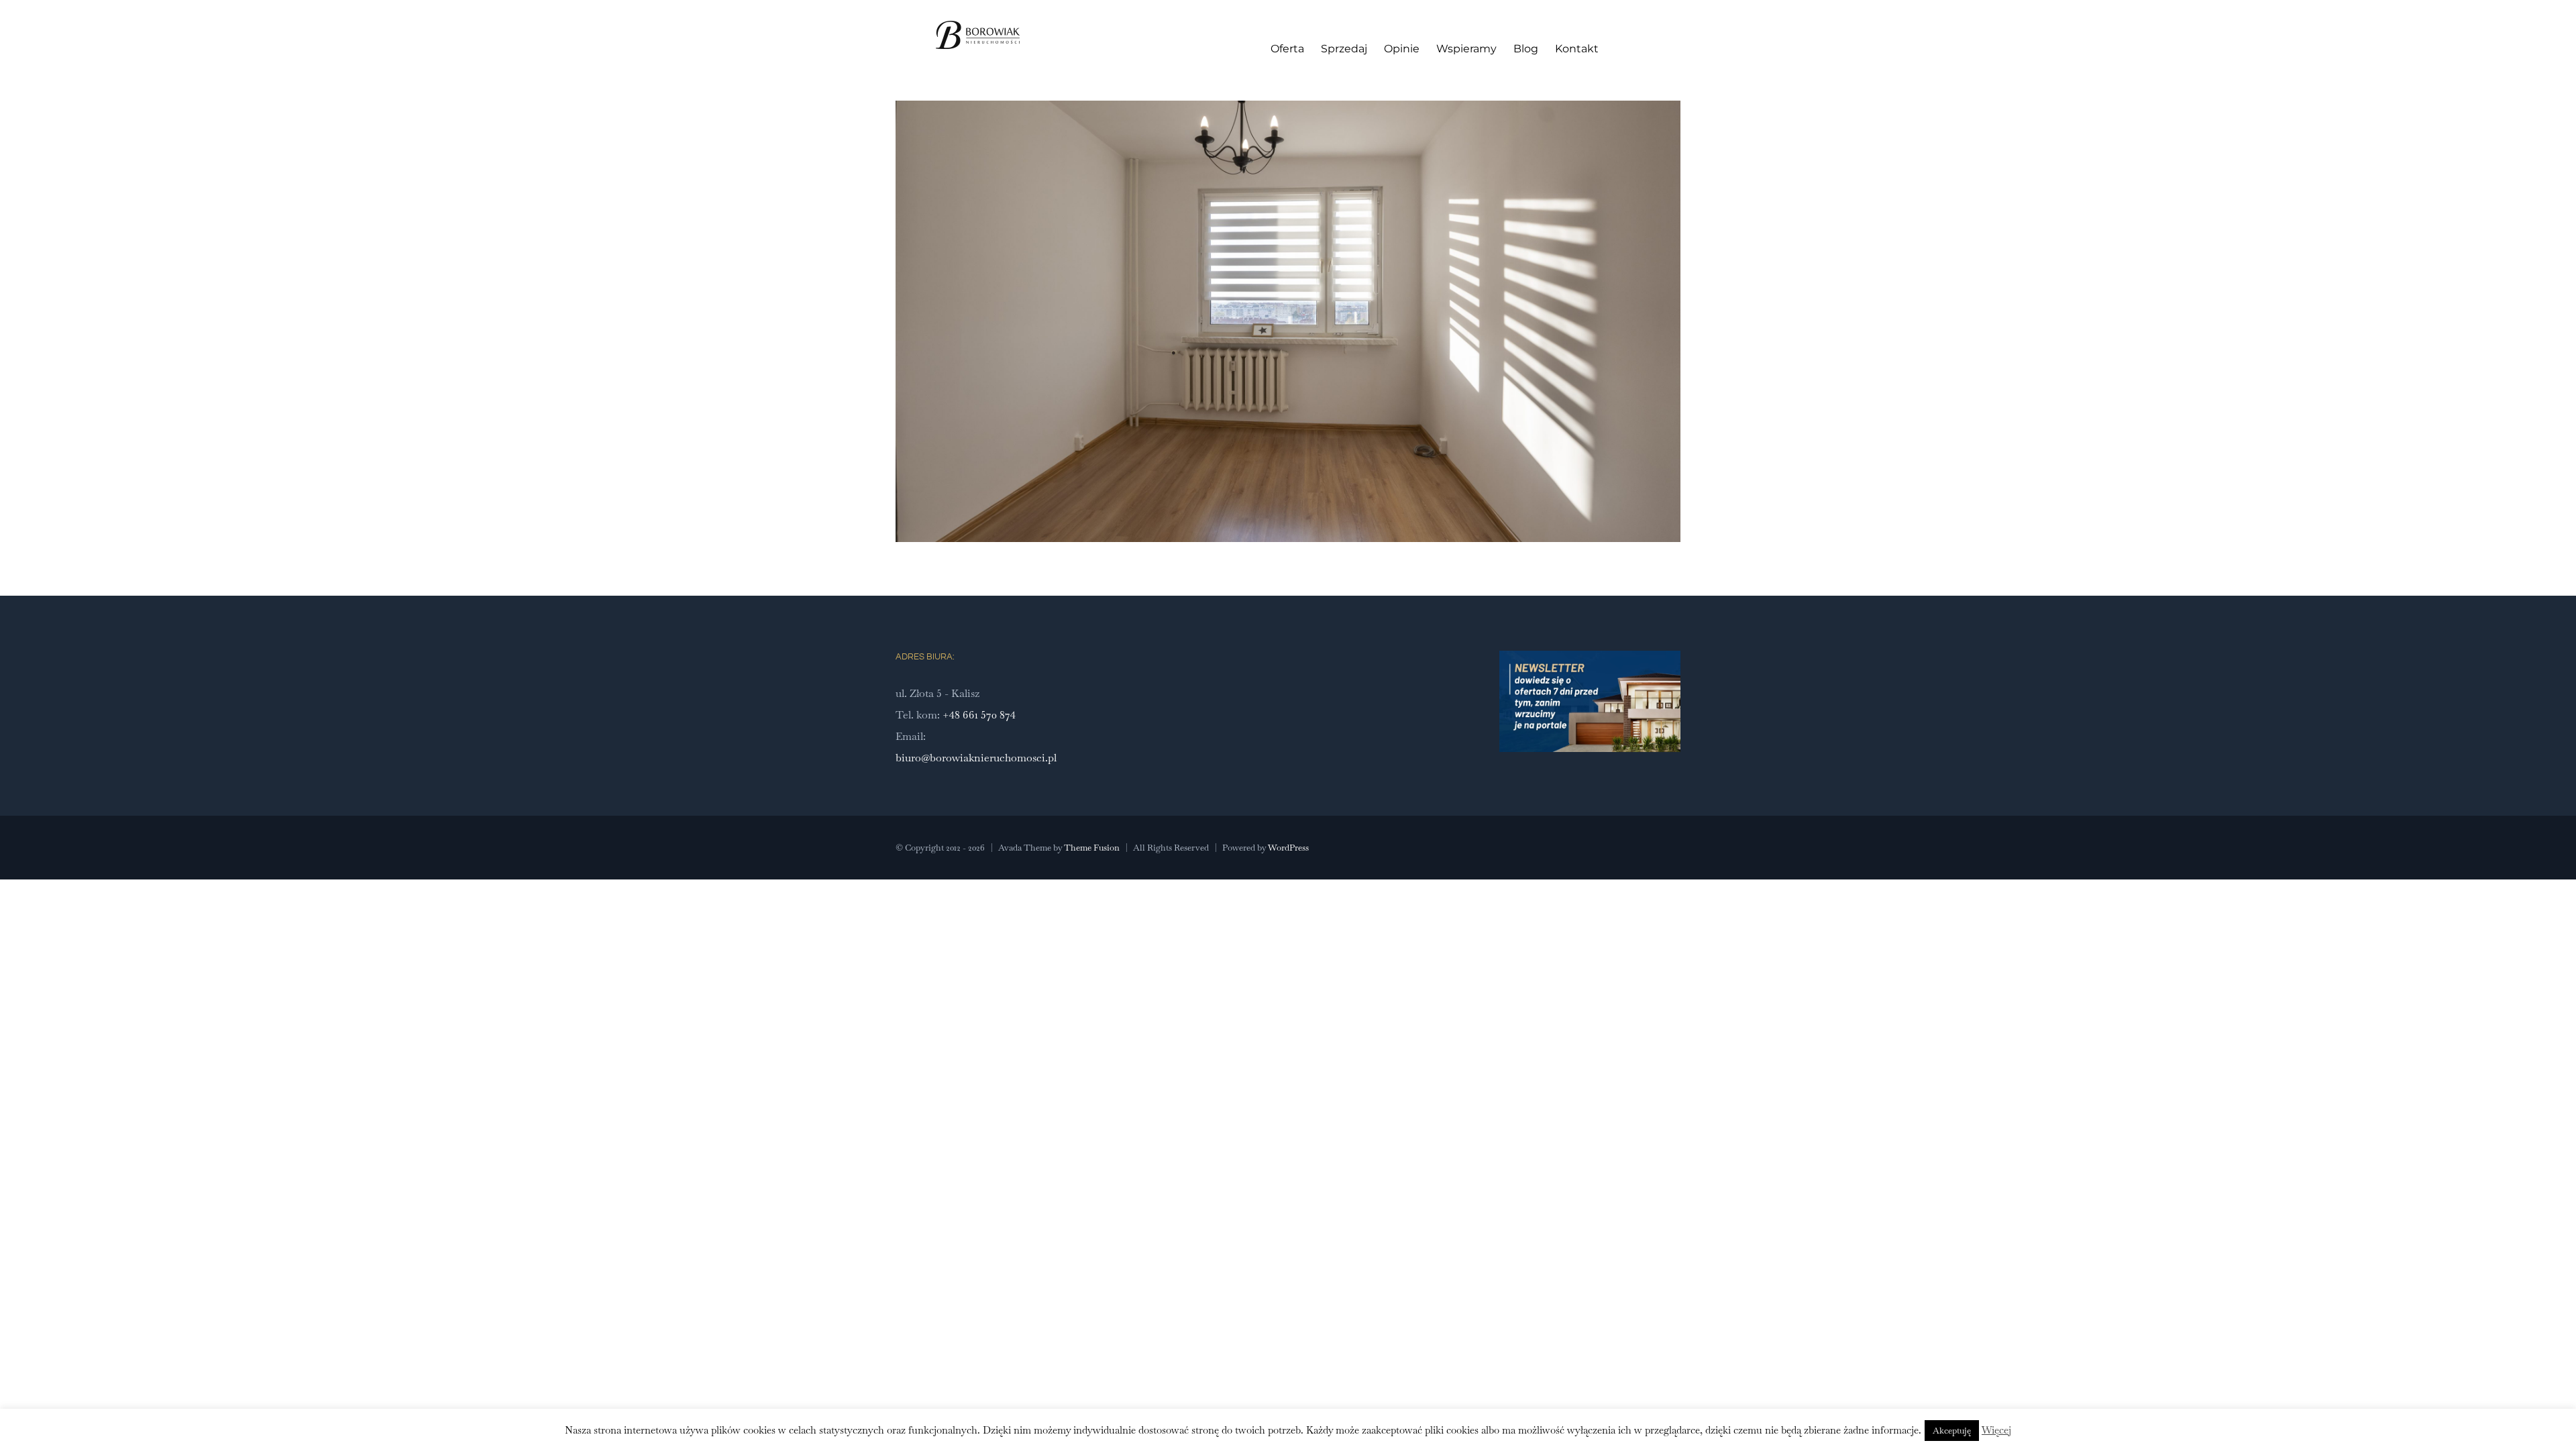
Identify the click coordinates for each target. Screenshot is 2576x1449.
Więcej (1996, 1430)
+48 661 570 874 (979, 715)
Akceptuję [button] (1952, 1431)
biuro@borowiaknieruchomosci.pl (976, 758)
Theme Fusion (1092, 848)
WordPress (1288, 848)
